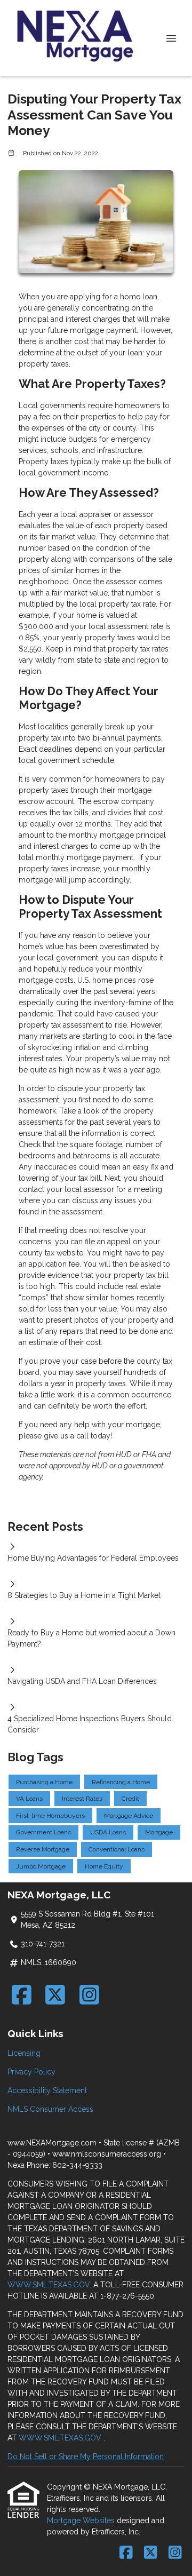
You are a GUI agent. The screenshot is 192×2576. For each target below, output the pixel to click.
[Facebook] (22, 1995)
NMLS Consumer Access (50, 2109)
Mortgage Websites (82, 2521)
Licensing (24, 2053)
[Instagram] (89, 1995)
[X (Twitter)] (56, 1995)
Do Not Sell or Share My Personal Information (86, 2456)
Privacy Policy (31, 2072)
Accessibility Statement (47, 2090)
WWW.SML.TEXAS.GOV (49, 2285)
